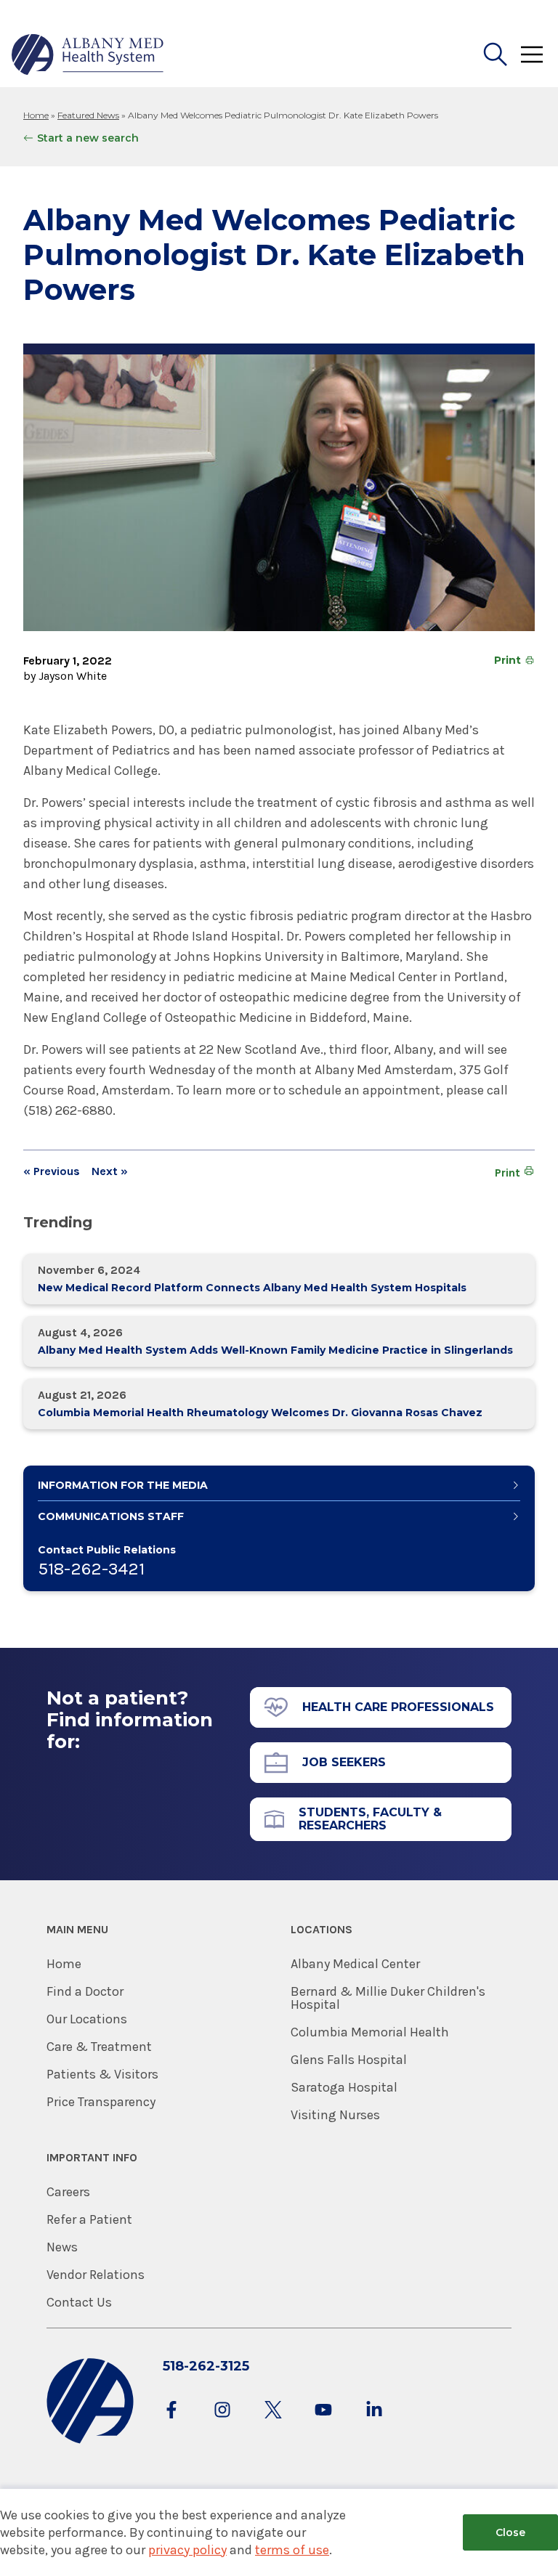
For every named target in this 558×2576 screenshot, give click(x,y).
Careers (68, 2192)
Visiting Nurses (335, 2115)
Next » (110, 1171)
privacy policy (187, 2550)
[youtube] (323, 2424)
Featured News (88, 115)
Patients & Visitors (102, 2074)
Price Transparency (101, 2102)
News (62, 2247)
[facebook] (171, 2424)
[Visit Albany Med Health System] (90, 2441)
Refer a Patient (89, 2219)
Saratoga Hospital (344, 2087)
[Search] (496, 54)
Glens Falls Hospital (349, 2060)
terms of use (292, 2550)
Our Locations (87, 2019)
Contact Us (79, 2302)
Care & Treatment (99, 2047)
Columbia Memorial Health (370, 2032)
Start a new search (88, 138)
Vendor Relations (96, 2275)
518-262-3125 (206, 2366)
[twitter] (273, 2424)
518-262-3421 (91, 1569)
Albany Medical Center (355, 1964)
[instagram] (222, 2424)
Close (510, 2532)
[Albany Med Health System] (88, 54)
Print (508, 660)
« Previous (52, 1171)
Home (36, 115)
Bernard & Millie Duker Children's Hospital (388, 1998)
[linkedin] (374, 2424)
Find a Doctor (85, 1991)
